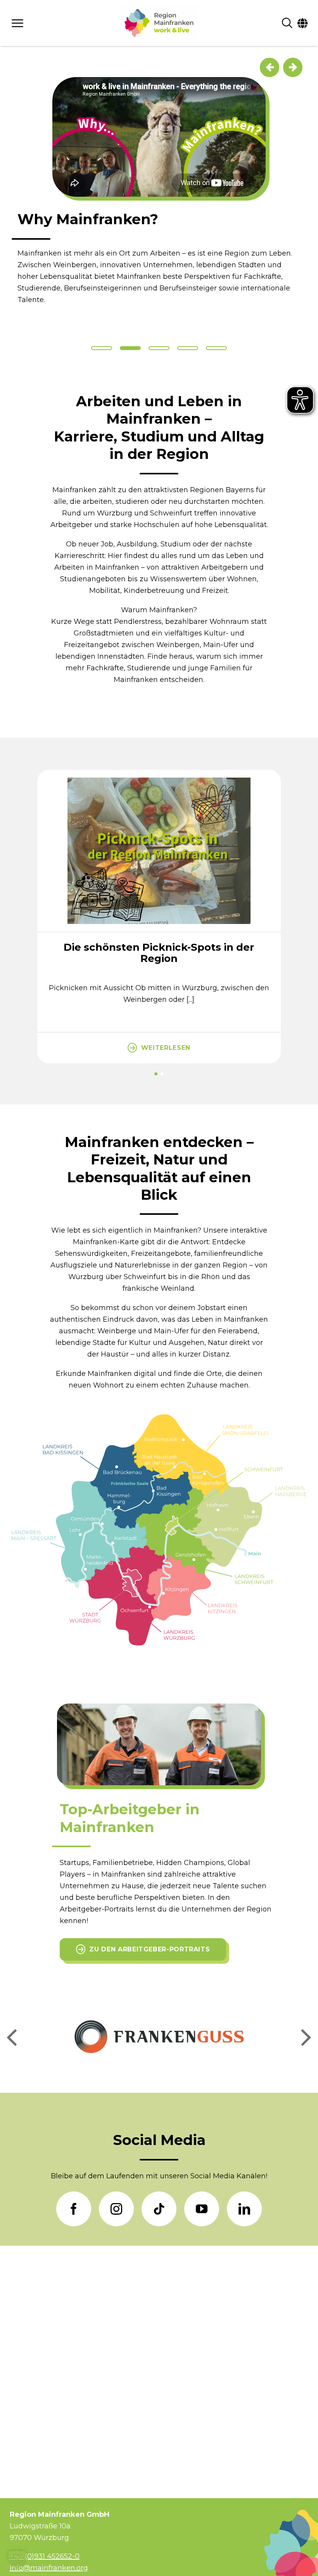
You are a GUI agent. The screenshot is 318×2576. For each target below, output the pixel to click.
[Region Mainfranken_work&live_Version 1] (159, 23)
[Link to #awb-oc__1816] (302, 23)
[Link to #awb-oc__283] (49, 23)
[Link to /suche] (287, 23)
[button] (156, 1074)
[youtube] (202, 2209)
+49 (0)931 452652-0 (45, 2556)
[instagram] (116, 2209)
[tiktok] (159, 2209)
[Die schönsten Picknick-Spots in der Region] (159, 774)
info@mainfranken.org (49, 2568)
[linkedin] (244, 2209)
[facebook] (74, 2209)
